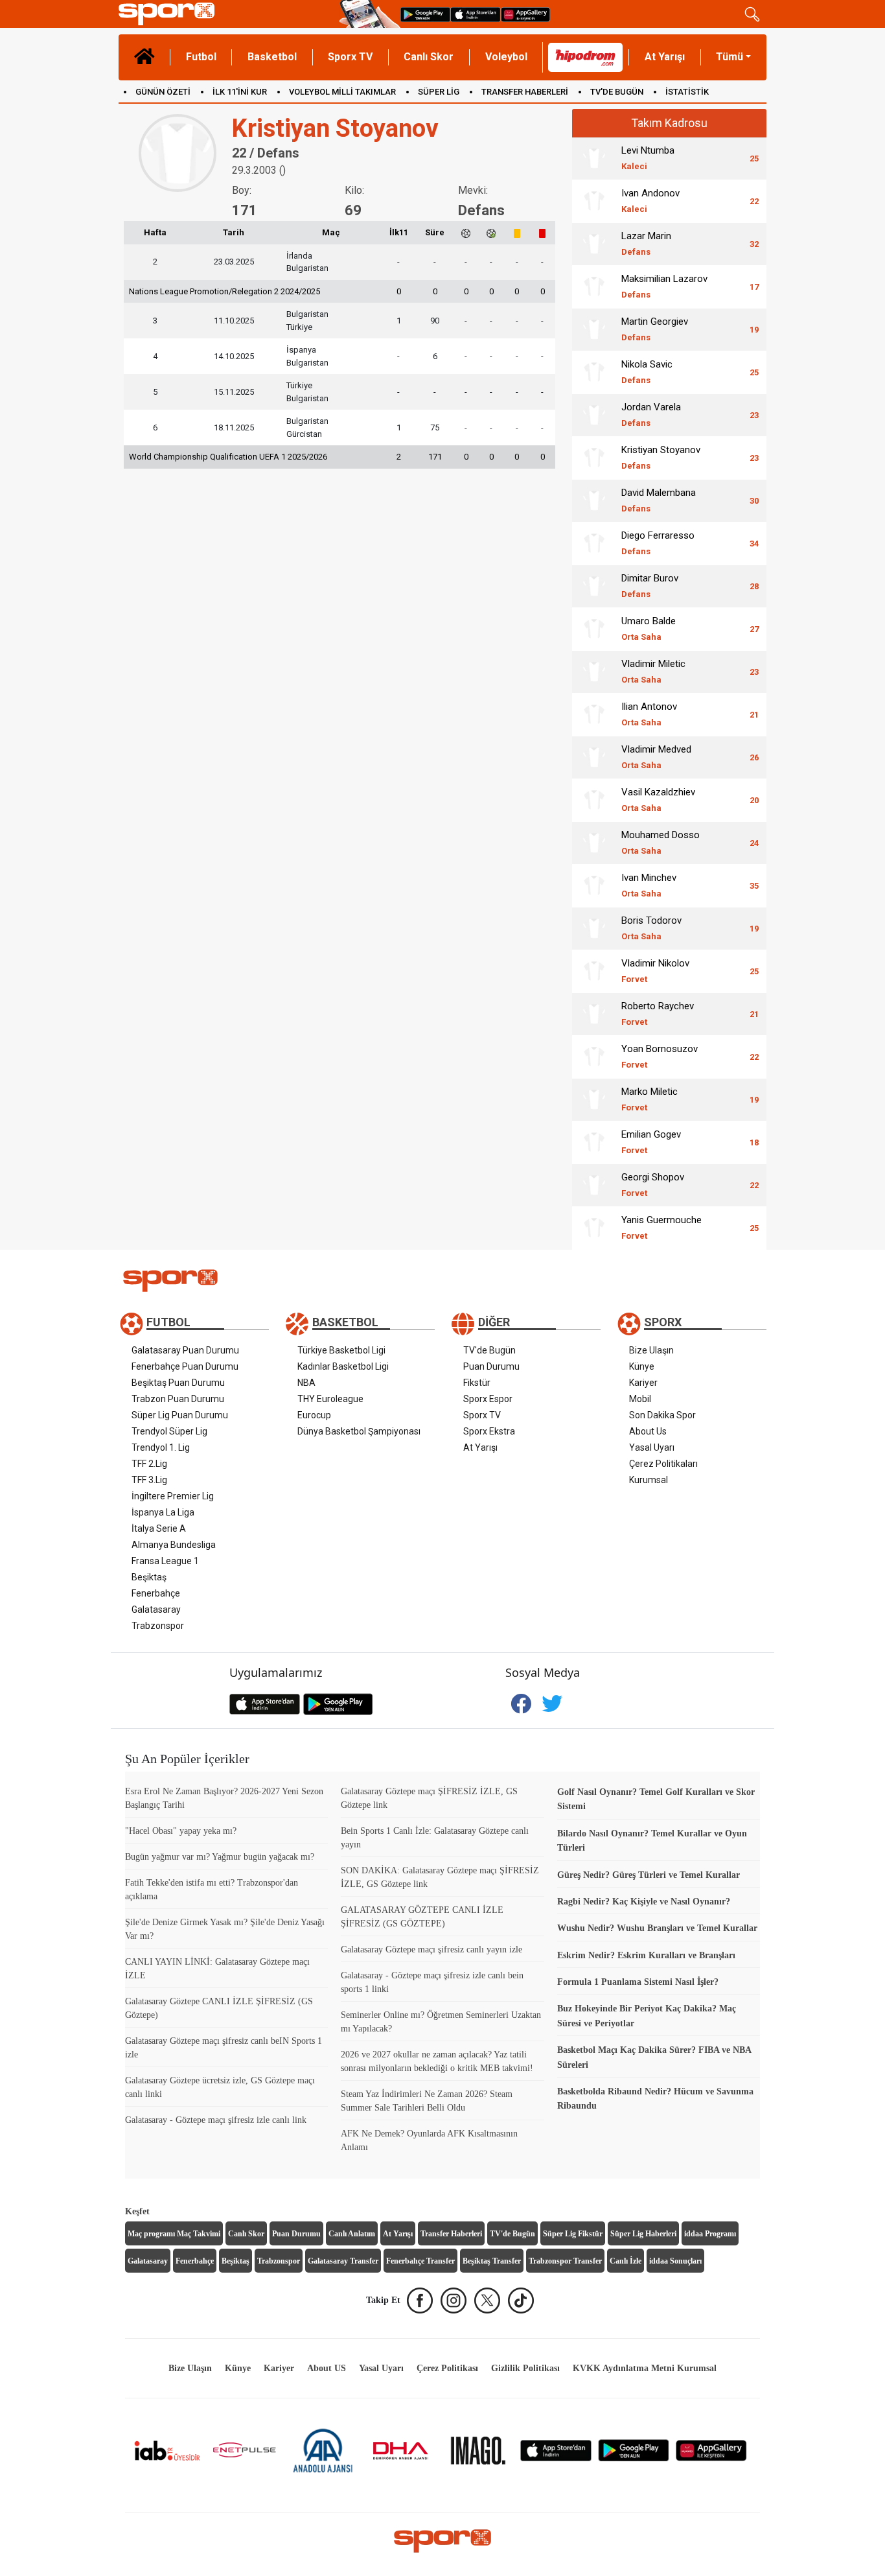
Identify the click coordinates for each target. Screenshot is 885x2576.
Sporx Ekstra (489, 1431)
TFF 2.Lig (149, 1464)
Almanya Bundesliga (174, 1545)
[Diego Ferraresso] (594, 543)
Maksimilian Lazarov (664, 286)
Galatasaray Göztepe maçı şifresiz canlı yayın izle (431, 1950)
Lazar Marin (646, 243)
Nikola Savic (647, 372)
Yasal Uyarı (652, 1447)
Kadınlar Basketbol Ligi (343, 1366)
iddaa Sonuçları (675, 2261)
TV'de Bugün (489, 1350)
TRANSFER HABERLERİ (525, 92)
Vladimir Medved (656, 757)
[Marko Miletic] (594, 1099)
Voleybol (506, 57)
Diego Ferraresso (658, 543)
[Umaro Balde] (594, 629)
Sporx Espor (488, 1399)
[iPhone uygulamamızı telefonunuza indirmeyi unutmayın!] (476, 14)
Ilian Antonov (649, 714)
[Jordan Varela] (594, 415)
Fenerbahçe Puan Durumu (185, 1366)
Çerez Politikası (447, 2368)
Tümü (730, 57)
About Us (648, 1431)
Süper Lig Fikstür (573, 2234)
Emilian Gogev (651, 1142)
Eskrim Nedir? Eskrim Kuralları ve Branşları (646, 1955)
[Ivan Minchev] (594, 885)
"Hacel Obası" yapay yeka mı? (181, 1831)
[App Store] (556, 2450)
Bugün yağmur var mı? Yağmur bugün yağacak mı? (220, 1857)
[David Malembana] (594, 500)
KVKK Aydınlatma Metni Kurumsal (645, 2368)
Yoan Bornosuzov (660, 1056)
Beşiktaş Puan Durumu (178, 1383)
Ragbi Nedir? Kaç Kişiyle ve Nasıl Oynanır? (644, 1902)
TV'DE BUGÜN (617, 92)
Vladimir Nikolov (655, 971)
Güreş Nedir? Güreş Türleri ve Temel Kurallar (649, 1875)
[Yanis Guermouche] (594, 1228)
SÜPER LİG (439, 92)
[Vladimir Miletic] (594, 672)
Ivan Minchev (649, 885)
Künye (642, 1366)
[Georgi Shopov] (594, 1185)
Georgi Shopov (653, 1185)
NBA (306, 1383)
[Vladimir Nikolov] (594, 971)
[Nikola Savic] (594, 372)
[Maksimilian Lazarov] (594, 287)
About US (327, 2368)
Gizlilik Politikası (525, 2368)
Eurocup (314, 1415)
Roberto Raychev (658, 1013)
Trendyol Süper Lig (169, 1431)
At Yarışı (665, 57)
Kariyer (643, 1383)
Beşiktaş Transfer (492, 2261)
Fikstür (477, 1383)
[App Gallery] (711, 2450)
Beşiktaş (149, 1577)
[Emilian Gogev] (594, 1142)
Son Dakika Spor (662, 1415)
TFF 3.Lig (149, 1480)
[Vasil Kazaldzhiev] (594, 800)
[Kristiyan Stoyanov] (594, 458)
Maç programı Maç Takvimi (174, 2234)
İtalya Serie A (159, 1528)
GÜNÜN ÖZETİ (163, 92)
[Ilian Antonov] (594, 714)
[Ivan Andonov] (594, 201)
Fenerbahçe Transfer (420, 2261)
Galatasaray (156, 1610)
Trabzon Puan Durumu (178, 1399)
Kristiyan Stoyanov (661, 457)
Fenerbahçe (156, 1593)
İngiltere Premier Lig (173, 1496)
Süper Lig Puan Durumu (180, 1415)
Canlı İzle (626, 2261)
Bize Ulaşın (651, 1350)
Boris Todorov (651, 928)
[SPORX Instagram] (454, 2301)
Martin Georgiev (655, 329)
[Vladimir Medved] (594, 757)
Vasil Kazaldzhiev (658, 800)
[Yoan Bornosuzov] (594, 1057)
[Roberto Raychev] (594, 1014)
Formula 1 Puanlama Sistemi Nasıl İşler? (638, 1982)
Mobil (640, 1399)
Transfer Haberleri (451, 2234)
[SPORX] (442, 2541)
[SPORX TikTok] (521, 2301)
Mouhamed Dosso (661, 842)
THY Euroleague (330, 1399)
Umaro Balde (649, 628)
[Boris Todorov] (594, 928)
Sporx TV (350, 57)
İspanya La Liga (163, 1512)
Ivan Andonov (650, 201)
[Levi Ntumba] (594, 158)
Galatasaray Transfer (343, 2261)
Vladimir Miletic (653, 671)
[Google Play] (634, 2450)
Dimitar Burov (650, 586)
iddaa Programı (710, 2234)
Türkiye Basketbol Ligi (341, 1350)
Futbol (201, 57)
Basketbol (272, 57)
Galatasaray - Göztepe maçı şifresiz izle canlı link (216, 2120)
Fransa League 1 (165, 1561)
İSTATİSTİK (687, 92)
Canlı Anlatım (352, 2234)
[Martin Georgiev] (594, 329)
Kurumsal (649, 1480)
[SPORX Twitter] (487, 2301)
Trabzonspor (158, 1626)
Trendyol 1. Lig (161, 1447)
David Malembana (659, 500)
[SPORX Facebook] (420, 2301)
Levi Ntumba (648, 158)
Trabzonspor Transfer (565, 2261)
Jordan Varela (651, 415)
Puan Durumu (491, 1366)
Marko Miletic (649, 1099)
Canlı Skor (429, 57)
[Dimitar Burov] (594, 586)
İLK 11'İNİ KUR (240, 92)
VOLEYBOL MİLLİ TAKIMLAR (342, 92)
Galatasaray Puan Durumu (185, 1350)
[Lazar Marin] (594, 244)
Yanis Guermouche (661, 1227)
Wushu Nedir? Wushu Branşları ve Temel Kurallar (657, 1928)
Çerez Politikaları (663, 1464)
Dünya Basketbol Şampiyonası (359, 1431)
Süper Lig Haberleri (643, 2234)
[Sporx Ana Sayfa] (226, 14)
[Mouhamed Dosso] (594, 843)
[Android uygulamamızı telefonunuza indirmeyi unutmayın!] (425, 14)
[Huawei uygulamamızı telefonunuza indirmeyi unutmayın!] (525, 14)
